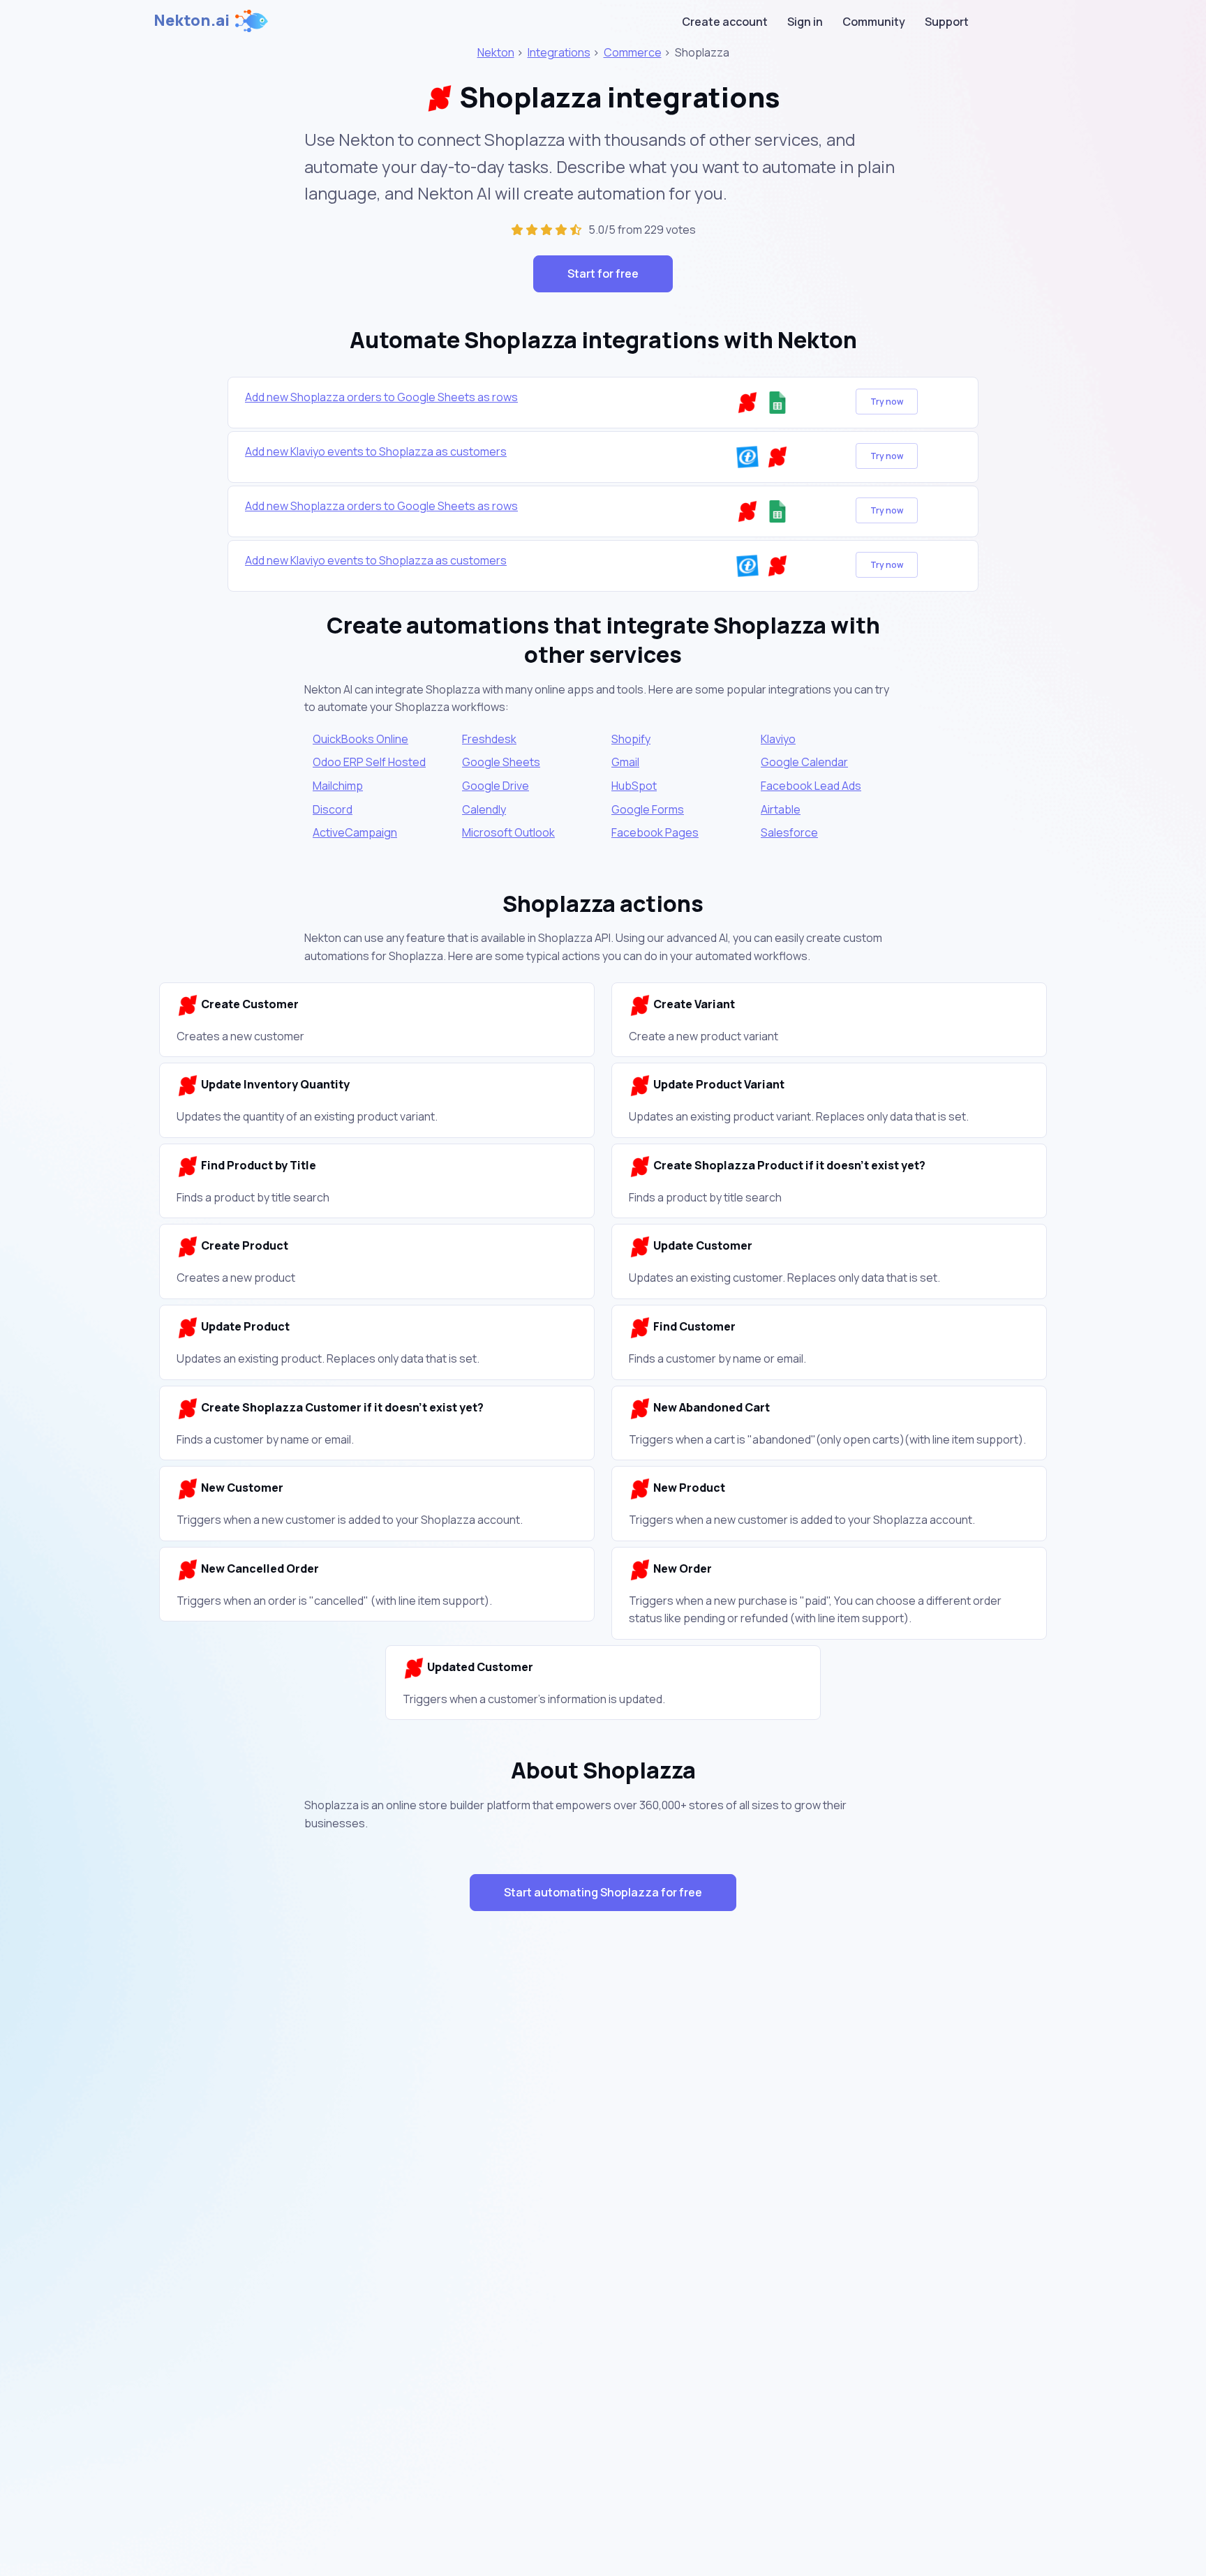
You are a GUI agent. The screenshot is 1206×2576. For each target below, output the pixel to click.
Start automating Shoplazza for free (603, 1892)
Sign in (805, 22)
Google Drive (496, 786)
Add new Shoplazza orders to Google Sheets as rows (381, 397)
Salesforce (789, 832)
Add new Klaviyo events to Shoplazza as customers (376, 451)
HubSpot (634, 786)
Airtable (781, 809)
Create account (725, 22)
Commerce (633, 52)
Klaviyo (778, 739)
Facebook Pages (655, 832)
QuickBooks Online (360, 739)
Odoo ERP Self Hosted (369, 762)
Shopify (631, 739)
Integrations (559, 52)
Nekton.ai (192, 20)
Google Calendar (804, 762)
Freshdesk (489, 739)
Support (947, 22)
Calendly (484, 809)
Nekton (496, 52)
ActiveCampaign (355, 832)
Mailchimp (338, 786)
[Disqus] (603, 2171)
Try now (887, 402)
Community (874, 22)
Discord (333, 809)
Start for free (603, 274)
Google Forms (648, 809)
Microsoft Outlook (508, 832)
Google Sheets (501, 762)
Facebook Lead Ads (811, 786)
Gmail (625, 762)
